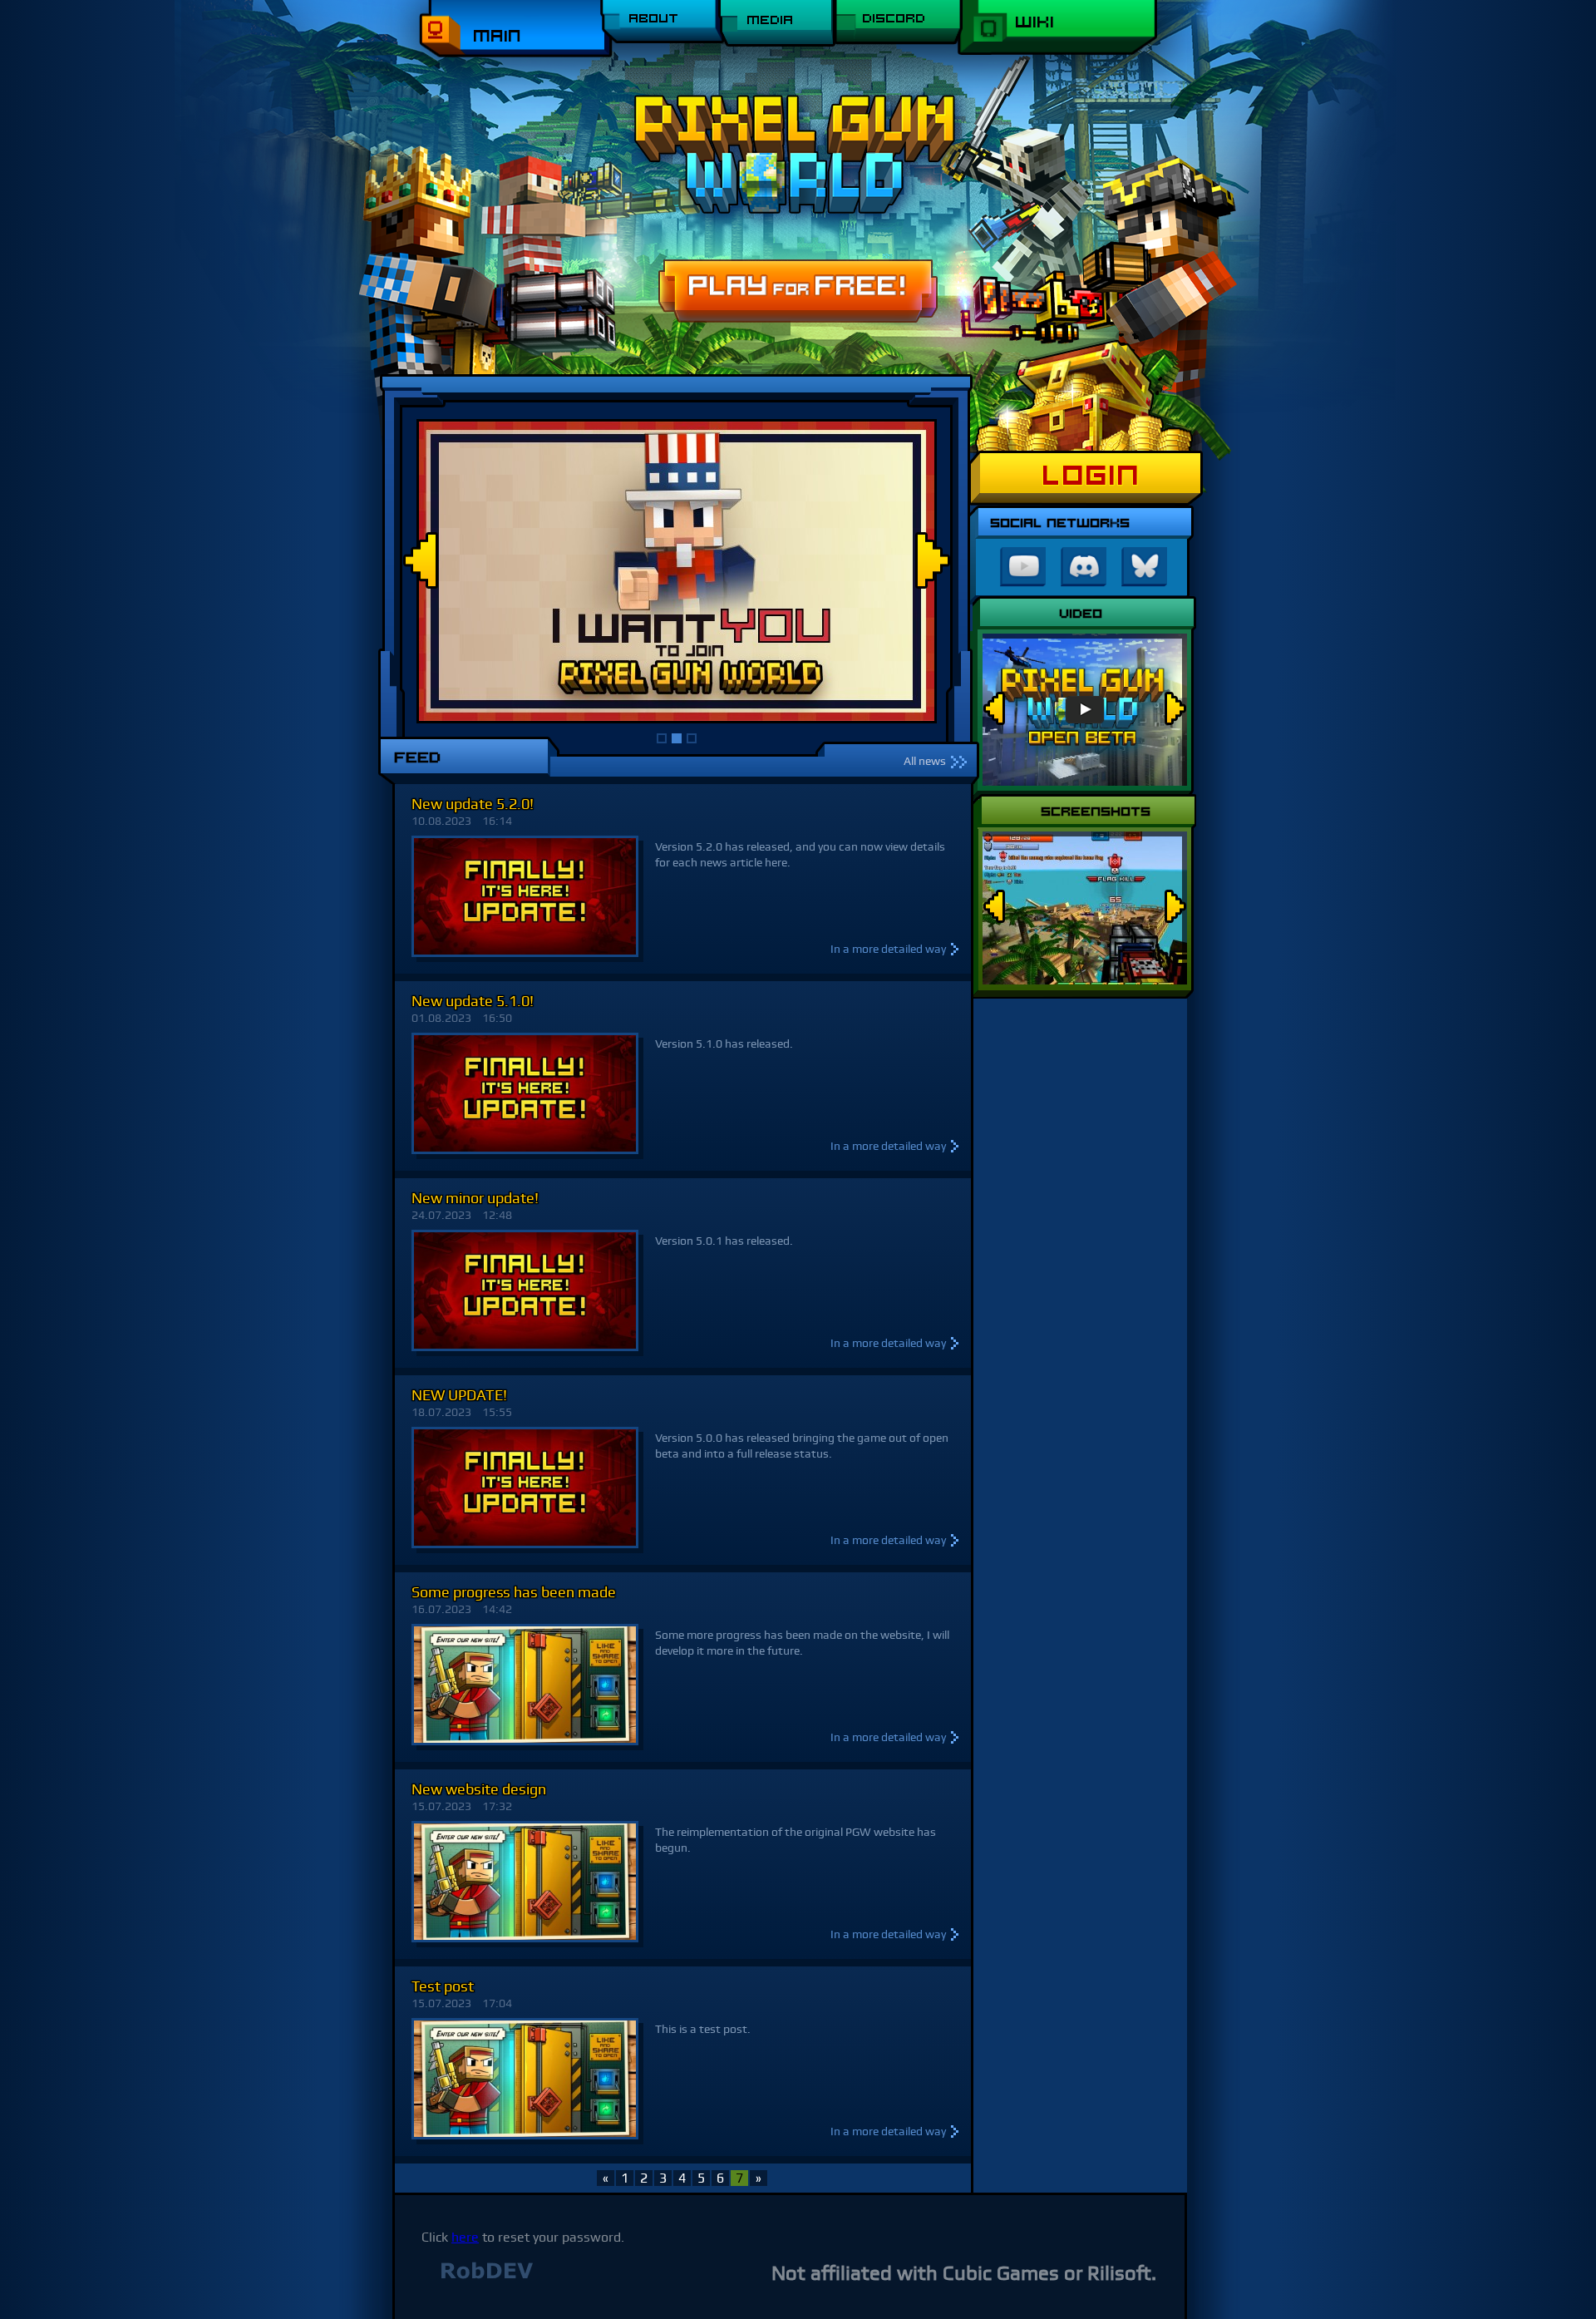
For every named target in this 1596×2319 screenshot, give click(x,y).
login (1092, 476)
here (465, 2237)
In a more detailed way (888, 949)
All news (925, 761)
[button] (659, 736)
